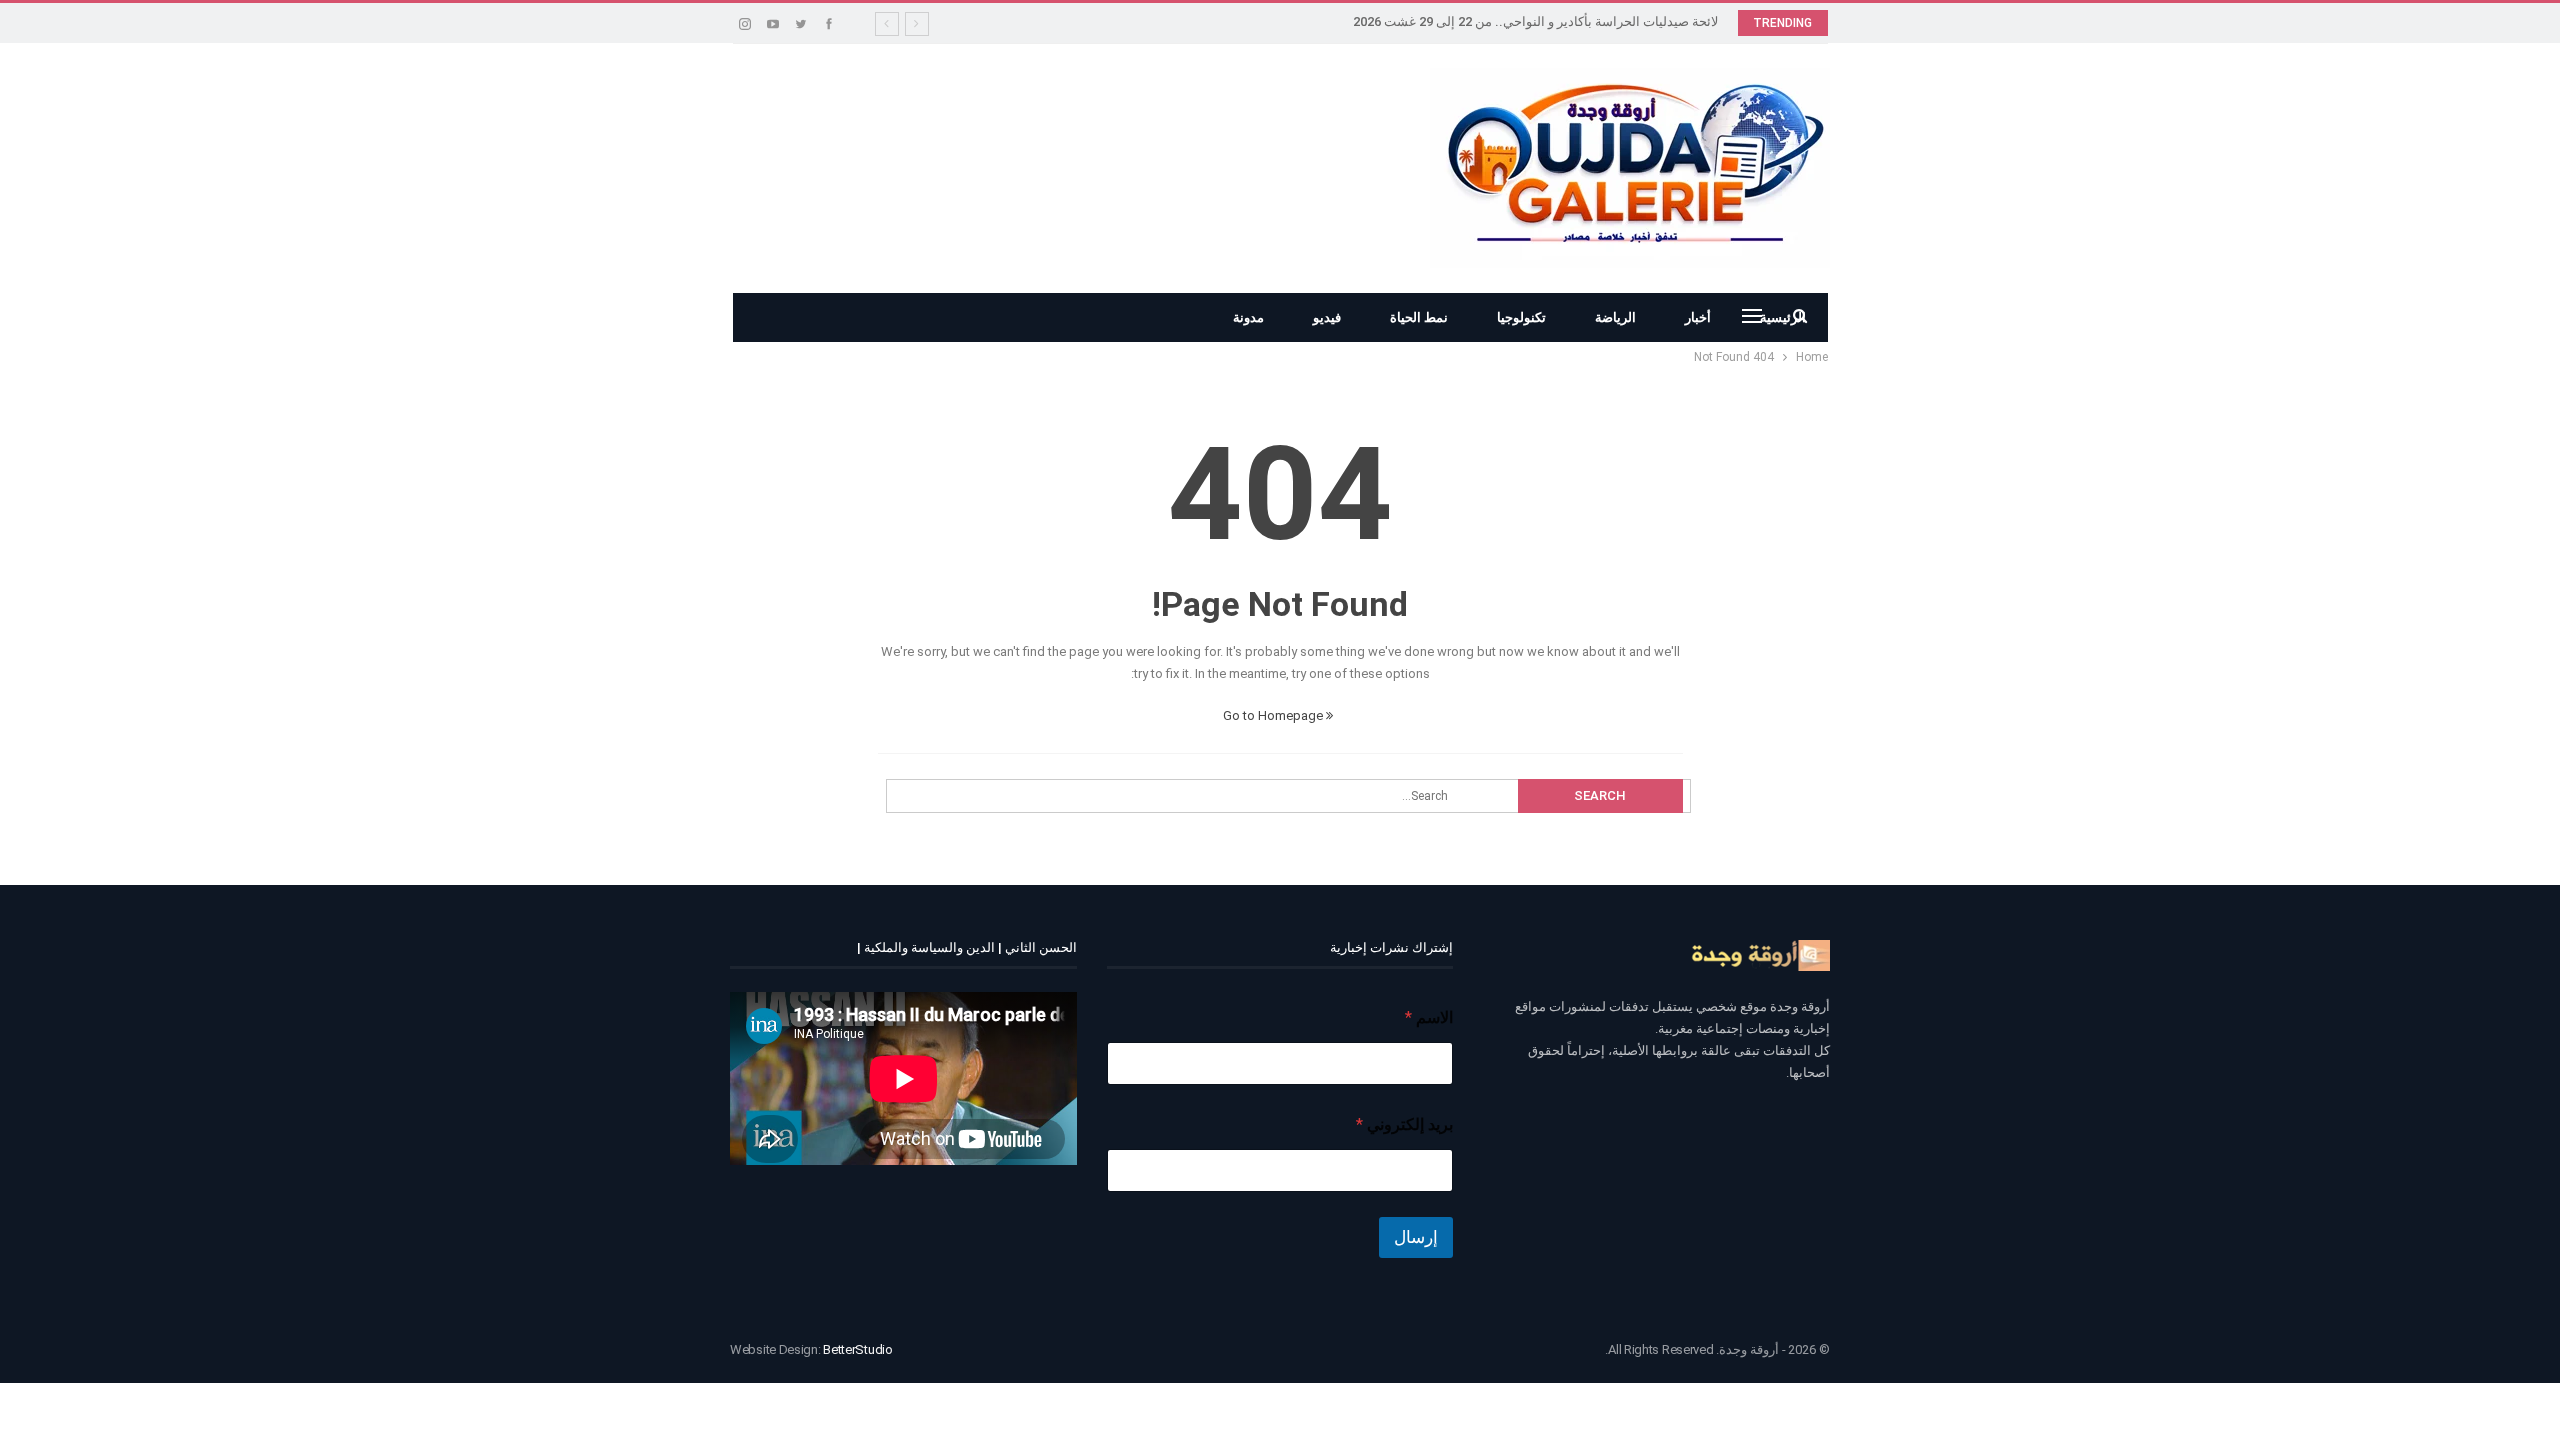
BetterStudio (857, 1349)
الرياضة (1615, 317)
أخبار (1698, 317)
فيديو (1327, 317)
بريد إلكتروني (1404, 1124)
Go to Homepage (1274, 715)
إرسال (1416, 1237)
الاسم (1429, 1017)
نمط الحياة (1419, 317)
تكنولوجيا (1521, 317)
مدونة (1248, 317)
